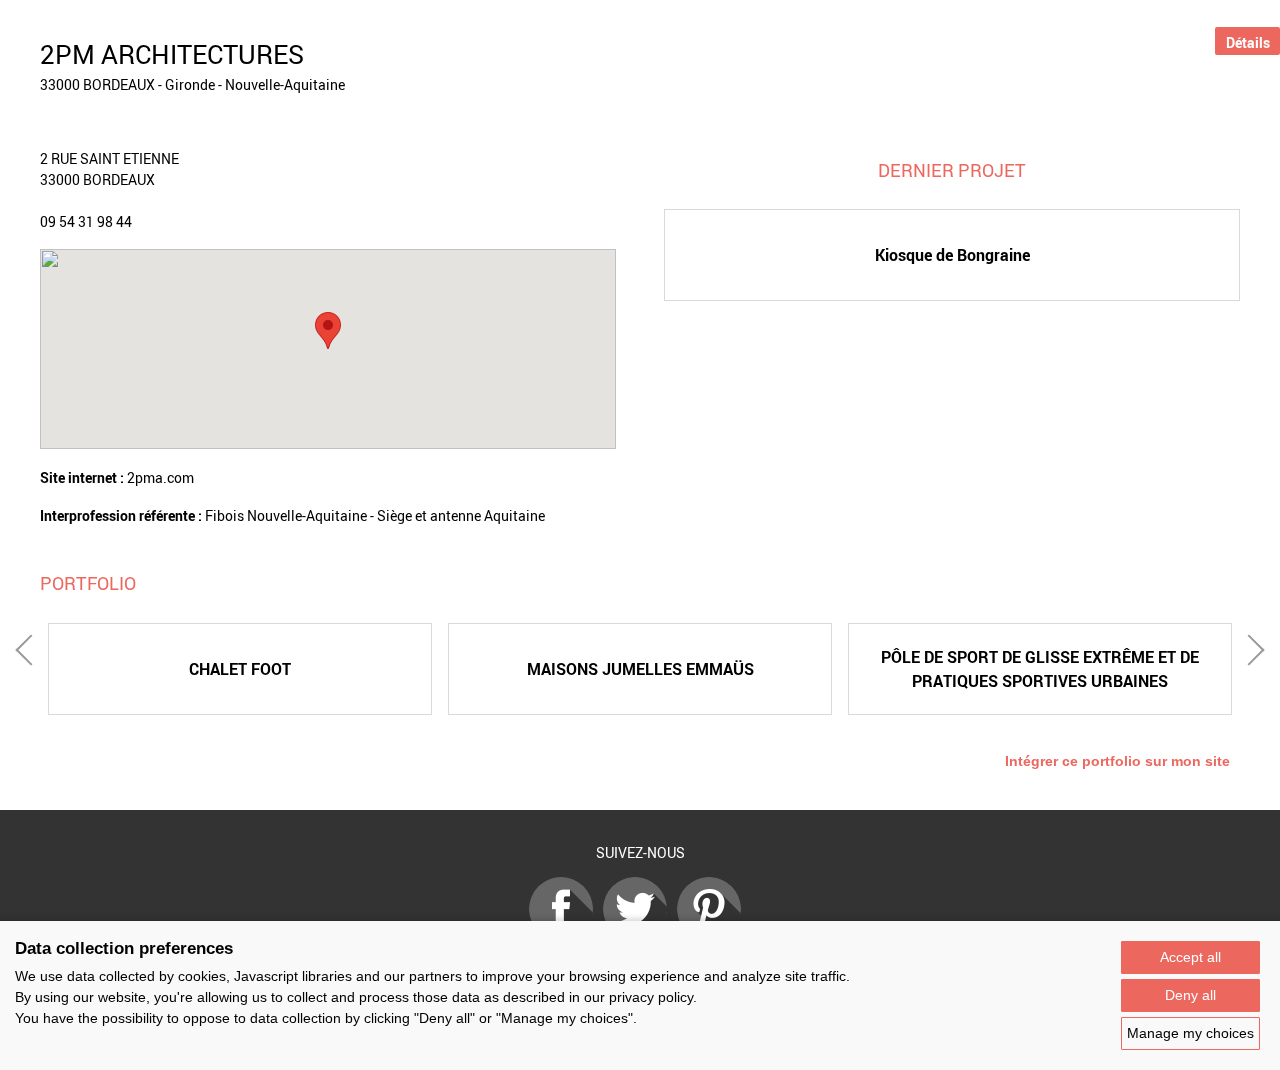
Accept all (1190, 957)
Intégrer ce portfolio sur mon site (1117, 761)
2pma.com (160, 477)
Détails (1248, 42)
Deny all (1190, 995)
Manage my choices (1190, 1033)
